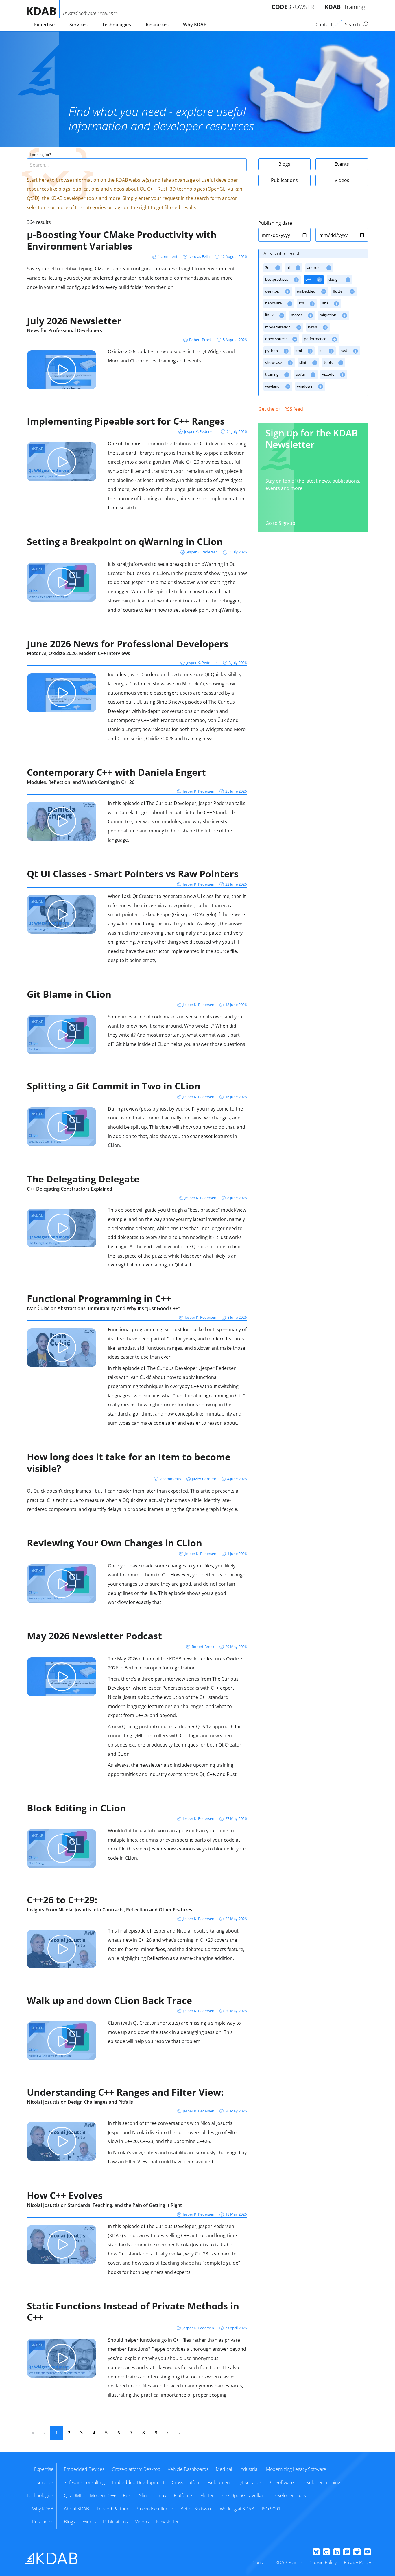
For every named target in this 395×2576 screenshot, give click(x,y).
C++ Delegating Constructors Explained (70, 1189)
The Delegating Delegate (83, 1179)
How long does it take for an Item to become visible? (129, 1462)
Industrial (249, 2469)
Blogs (284, 164)
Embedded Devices (84, 2469)
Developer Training (321, 2482)
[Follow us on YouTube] (367, 2552)
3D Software (281, 2482)
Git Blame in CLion (69, 994)
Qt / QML (73, 2495)
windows (305, 386)
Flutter (207, 2495)
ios (302, 303)
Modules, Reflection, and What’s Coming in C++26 (81, 782)
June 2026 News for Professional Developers (128, 644)
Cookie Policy (323, 2562)
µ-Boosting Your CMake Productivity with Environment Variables (122, 240)
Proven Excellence (154, 2509)
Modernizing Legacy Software (296, 2469)
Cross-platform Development (201, 2482)
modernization (278, 327)
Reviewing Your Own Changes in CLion (115, 1543)
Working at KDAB (237, 2509)
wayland (273, 386)
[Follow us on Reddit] (357, 2552)
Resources (157, 25)
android (314, 267)
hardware (274, 303)
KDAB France (289, 2562)
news (313, 327)
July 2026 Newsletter (74, 321)
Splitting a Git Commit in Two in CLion (114, 1086)
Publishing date (275, 223)
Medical (224, 2469)
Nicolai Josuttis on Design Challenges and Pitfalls (80, 2102)
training (272, 374)
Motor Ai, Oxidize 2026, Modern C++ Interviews (79, 653)
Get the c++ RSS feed (281, 409)
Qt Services (250, 2482)
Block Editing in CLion (76, 1808)
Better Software (196, 2509)
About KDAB (76, 2509)
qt (322, 351)
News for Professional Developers (64, 330)
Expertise (44, 25)
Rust (127, 2495)
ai (289, 267)
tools (329, 362)
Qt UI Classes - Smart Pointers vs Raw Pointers (133, 874)
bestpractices (277, 279)
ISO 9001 (271, 2509)
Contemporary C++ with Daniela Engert (116, 772)
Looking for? (40, 155)
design (335, 279)
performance (315, 339)
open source (276, 339)
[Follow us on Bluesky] (316, 2552)
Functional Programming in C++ (99, 1298)
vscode (329, 374)
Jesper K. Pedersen (200, 431)
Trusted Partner (112, 2509)
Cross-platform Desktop (136, 2469)
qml (299, 351)
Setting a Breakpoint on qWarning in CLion (125, 541)
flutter (339, 291)
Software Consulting (84, 2482)
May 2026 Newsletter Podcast (94, 1636)
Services (79, 25)
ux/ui (301, 374)
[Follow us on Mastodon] (347, 2552)
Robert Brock (200, 340)
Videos (342, 180)
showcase (274, 362)
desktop (273, 291)
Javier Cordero (204, 1479)
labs (325, 303)
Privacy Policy (357, 2562)
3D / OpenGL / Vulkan (243, 2495)
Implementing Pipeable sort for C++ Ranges (126, 421)
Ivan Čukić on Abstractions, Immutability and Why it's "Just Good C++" (104, 1308)
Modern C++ (103, 2495)
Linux (161, 2495)
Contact (260, 2562)
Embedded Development (138, 2482)
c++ (309, 279)
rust (344, 351)
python (272, 351)
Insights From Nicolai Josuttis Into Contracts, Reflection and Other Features (110, 1910)
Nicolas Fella (199, 256)
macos (297, 315)
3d (268, 267)
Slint (144, 2495)
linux (270, 315)
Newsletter (167, 2522)
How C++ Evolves (65, 2195)
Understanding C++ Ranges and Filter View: (125, 2092)
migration (328, 315)
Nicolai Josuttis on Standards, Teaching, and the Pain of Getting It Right (104, 2205)
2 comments (170, 1479)
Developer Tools (289, 2495)
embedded (307, 291)
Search (353, 25)
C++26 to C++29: (62, 1900)
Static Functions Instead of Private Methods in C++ (133, 2312)
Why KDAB (195, 25)
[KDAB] (43, 9)
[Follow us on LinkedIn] (337, 2552)
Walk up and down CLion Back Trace (109, 2000)
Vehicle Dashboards (188, 2469)
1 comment (168, 256)
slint (303, 362)
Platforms (183, 2495)
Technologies (117, 25)
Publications (284, 180)
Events (342, 164)
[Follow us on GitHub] (326, 2552)
